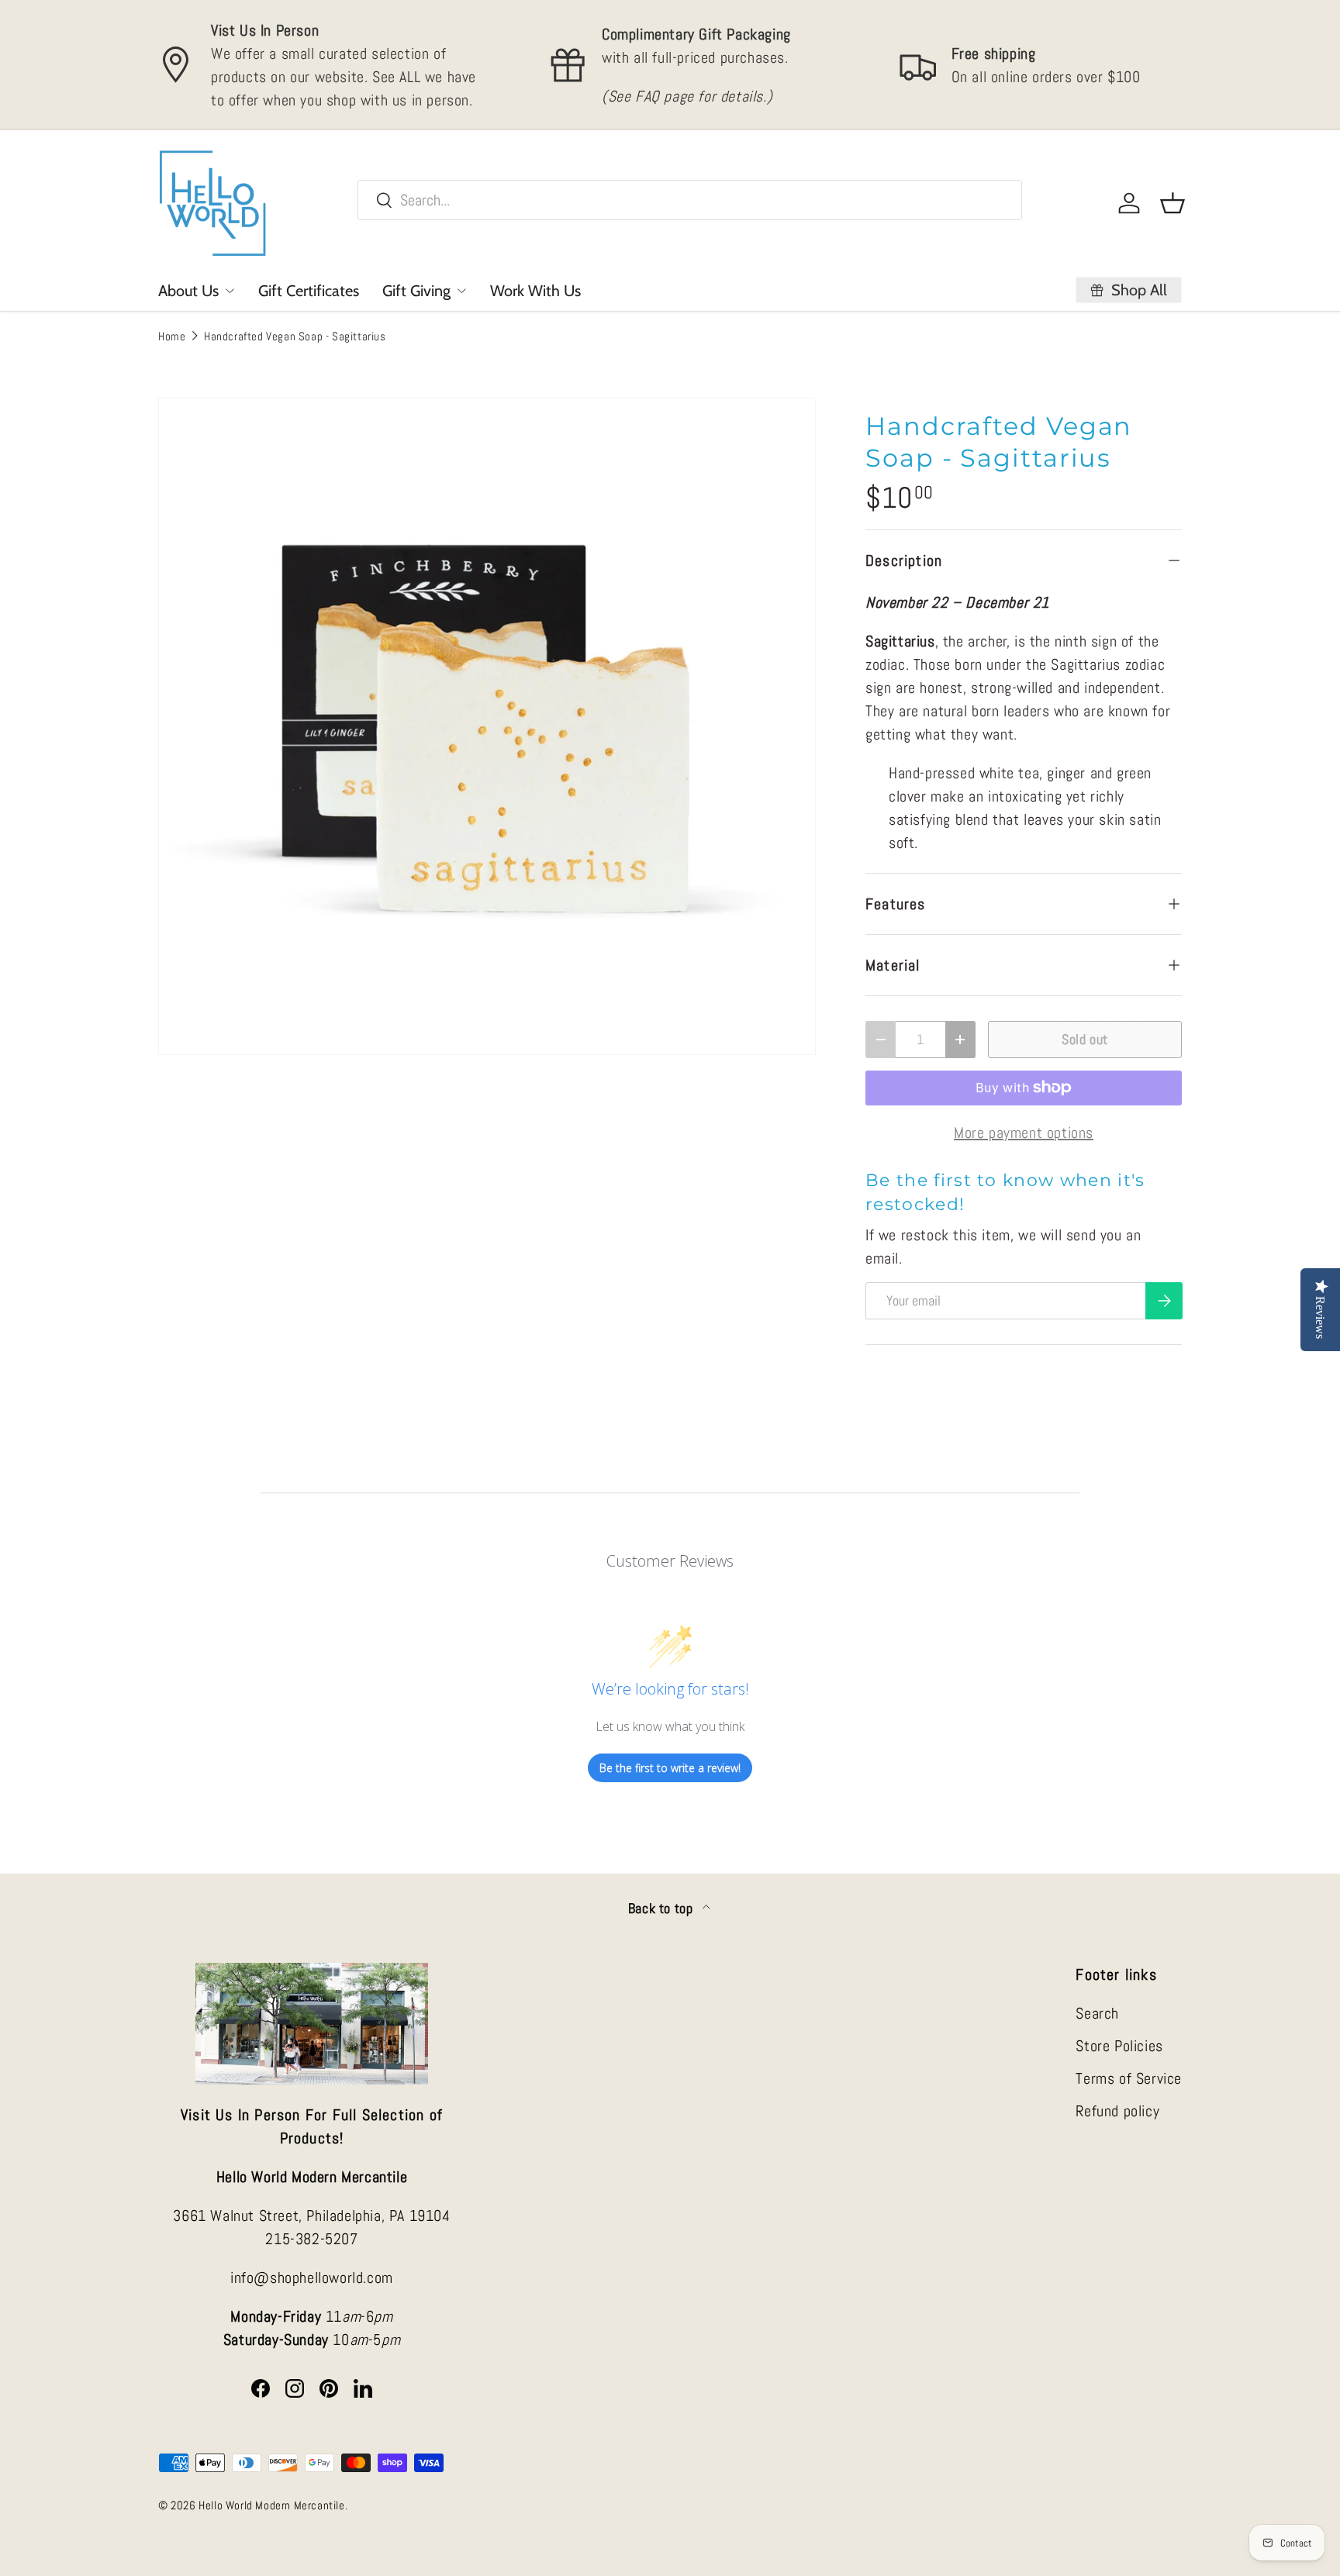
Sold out (1085, 1039)
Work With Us (535, 291)
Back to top (662, 1909)
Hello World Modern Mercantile (271, 2505)
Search (1097, 2013)
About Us (188, 291)
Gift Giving (416, 291)
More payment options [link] (1024, 1133)
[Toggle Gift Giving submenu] (461, 291)
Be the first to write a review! (670, 1768)
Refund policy (1117, 2111)
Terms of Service (1129, 2078)
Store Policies (1119, 2046)
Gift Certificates (309, 291)
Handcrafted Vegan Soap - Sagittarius (295, 336)
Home (172, 336)
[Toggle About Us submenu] (230, 291)
